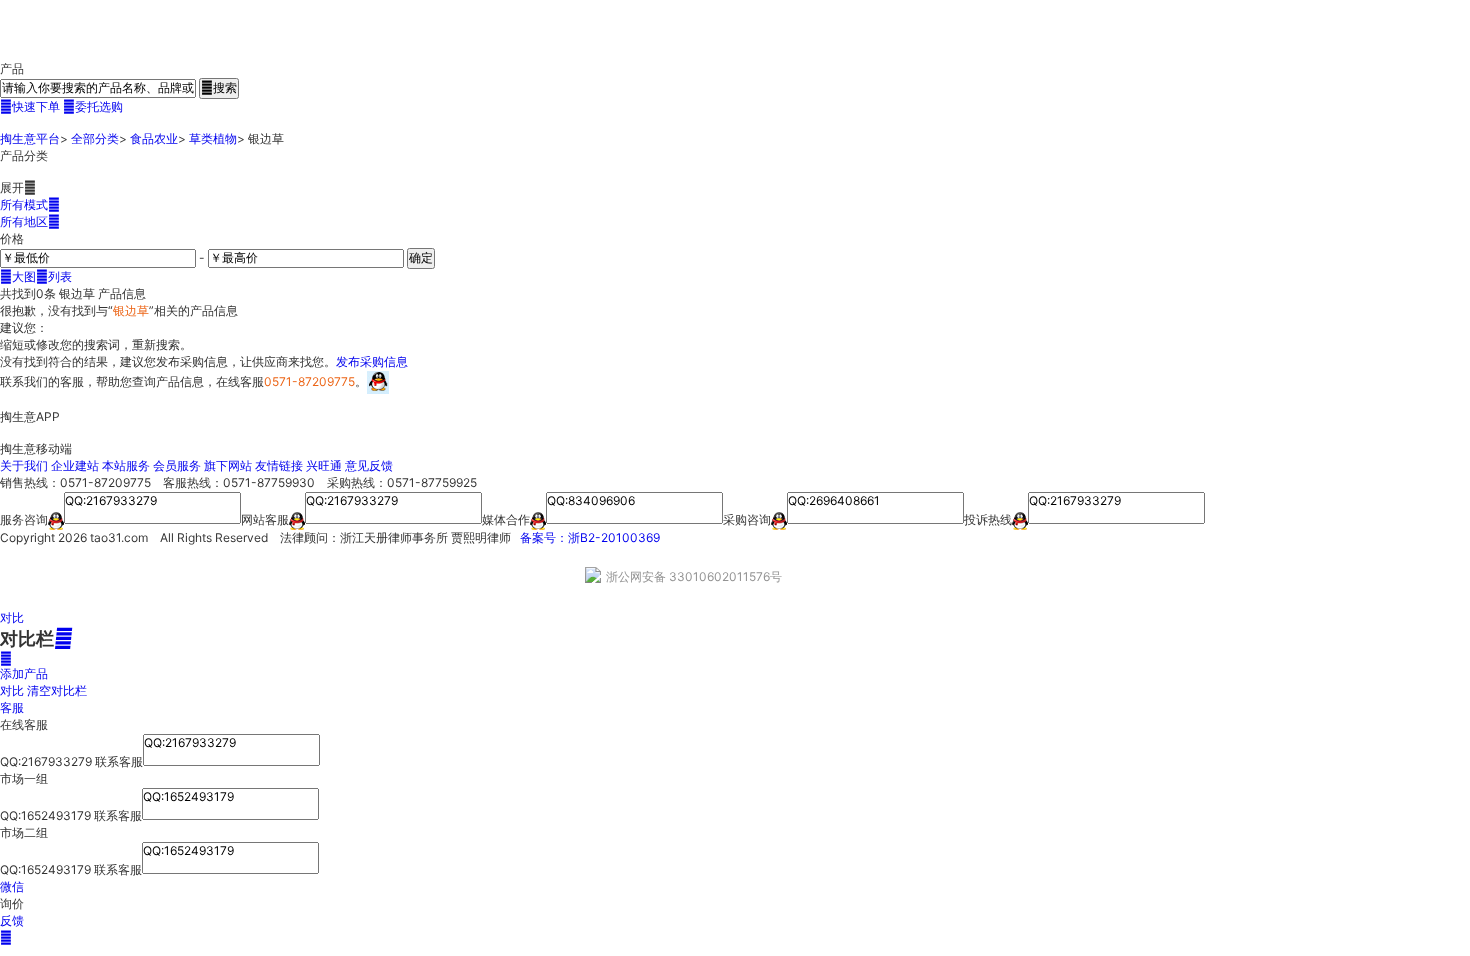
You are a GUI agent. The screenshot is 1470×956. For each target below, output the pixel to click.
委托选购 (93, 106)
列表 (54, 276)
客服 (12, 707)
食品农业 (154, 138)
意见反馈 (369, 465)
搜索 (219, 87)
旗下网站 (228, 465)
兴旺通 (324, 465)
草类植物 (213, 138)
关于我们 (24, 465)
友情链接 (279, 465)
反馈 (12, 920)
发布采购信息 (372, 361)
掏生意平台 (30, 138)
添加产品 (24, 666)
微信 (12, 886)
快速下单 (30, 106)
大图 (18, 276)
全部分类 (95, 138)
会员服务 (177, 465)
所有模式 (30, 204)
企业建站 (75, 465)
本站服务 (126, 465)
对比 (12, 617)
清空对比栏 (57, 690)
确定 (421, 257)
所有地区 (30, 221)
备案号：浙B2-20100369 (590, 537)
